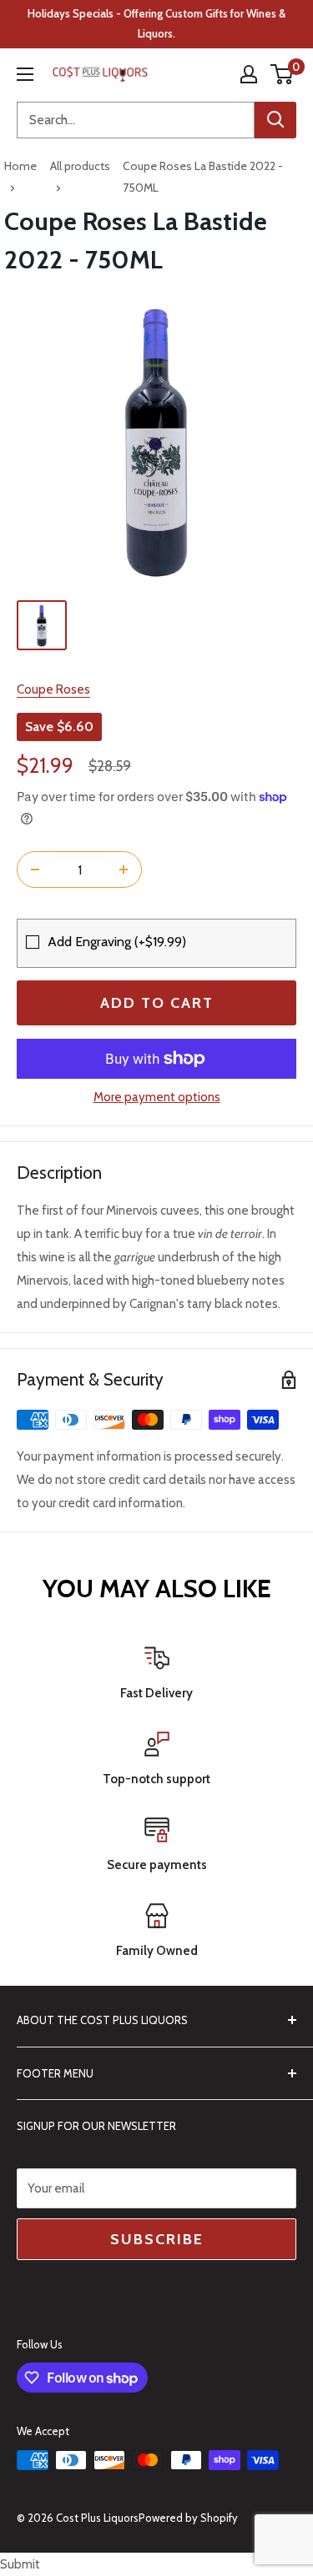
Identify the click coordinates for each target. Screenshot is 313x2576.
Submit (20, 2564)
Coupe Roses (53, 689)
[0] (283, 74)
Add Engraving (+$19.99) (117, 942)
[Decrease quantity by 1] (35, 870)
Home (20, 166)
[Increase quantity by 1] (124, 870)
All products (80, 166)
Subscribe (157, 2239)
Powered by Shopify (188, 2518)
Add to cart (157, 1003)
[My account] (249, 74)
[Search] (275, 120)
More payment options (157, 1097)
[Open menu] (25, 74)
